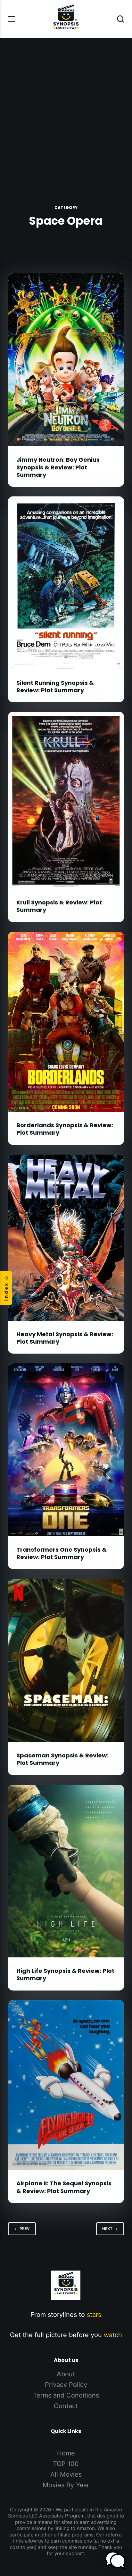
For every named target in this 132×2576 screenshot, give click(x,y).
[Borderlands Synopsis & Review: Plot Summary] (66, 1022)
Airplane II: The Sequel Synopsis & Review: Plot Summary (64, 2187)
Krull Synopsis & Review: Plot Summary (59, 906)
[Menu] (12, 19)
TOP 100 (66, 2464)
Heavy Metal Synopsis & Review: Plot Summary (65, 1338)
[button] (115, 2560)
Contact (66, 2406)
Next (107, 2229)
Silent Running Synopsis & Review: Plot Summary (55, 686)
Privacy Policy (66, 2385)
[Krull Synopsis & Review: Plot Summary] (66, 800)
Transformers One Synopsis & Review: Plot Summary (62, 1553)
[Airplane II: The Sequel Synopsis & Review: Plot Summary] (66, 2085)
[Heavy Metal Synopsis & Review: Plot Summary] (66, 1238)
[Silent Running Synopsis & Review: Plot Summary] (66, 583)
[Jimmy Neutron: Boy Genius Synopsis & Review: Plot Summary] (66, 360)
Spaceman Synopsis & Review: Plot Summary (62, 1759)
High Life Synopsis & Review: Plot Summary (65, 1974)
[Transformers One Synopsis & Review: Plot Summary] (66, 1450)
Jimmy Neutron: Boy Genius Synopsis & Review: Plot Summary (58, 467)
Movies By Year (66, 2485)
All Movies (66, 2474)
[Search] (120, 19)
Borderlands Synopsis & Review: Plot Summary (65, 1129)
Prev (25, 2229)
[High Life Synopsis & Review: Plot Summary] (66, 1871)
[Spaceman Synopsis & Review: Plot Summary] (66, 1660)
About (66, 2374)
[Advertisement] (66, 107)
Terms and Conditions (66, 2395)
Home (66, 2453)
